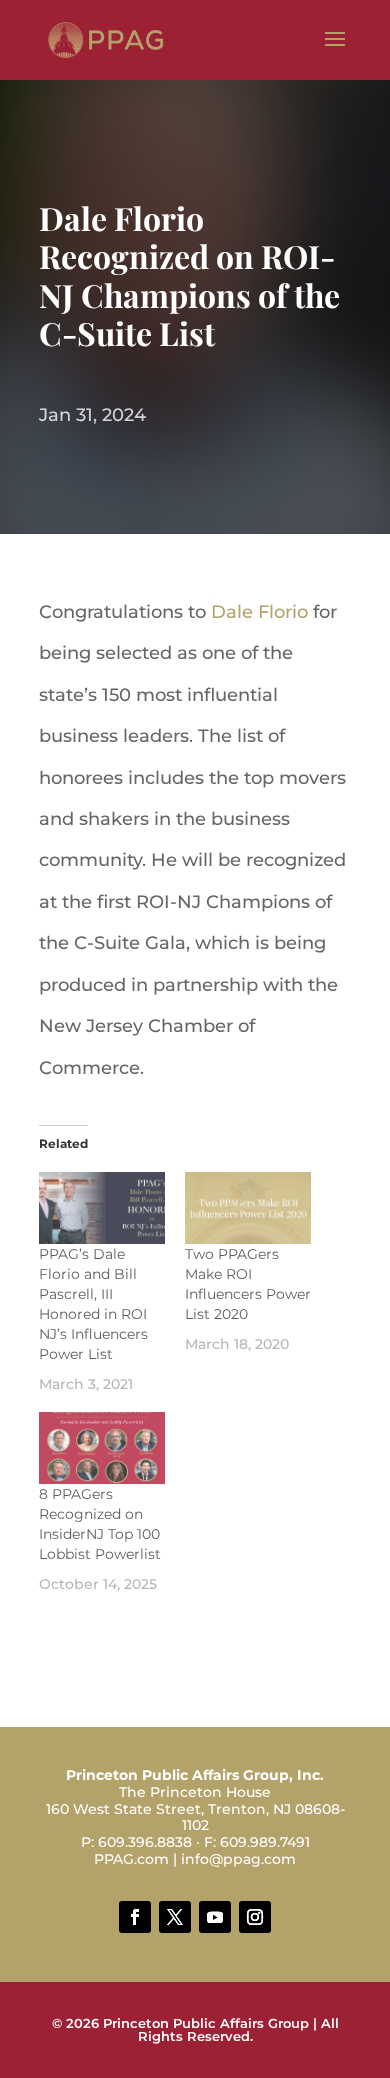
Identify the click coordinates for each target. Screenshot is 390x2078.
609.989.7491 (265, 1842)
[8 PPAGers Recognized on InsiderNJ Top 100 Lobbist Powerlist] (102, 1448)
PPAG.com (131, 1859)
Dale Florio (259, 612)
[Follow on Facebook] (135, 1917)
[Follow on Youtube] (215, 1917)
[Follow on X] (175, 1917)
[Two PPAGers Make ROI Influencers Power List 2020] (248, 1208)
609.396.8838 (145, 1842)
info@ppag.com (238, 1859)
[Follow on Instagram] (255, 1917)
